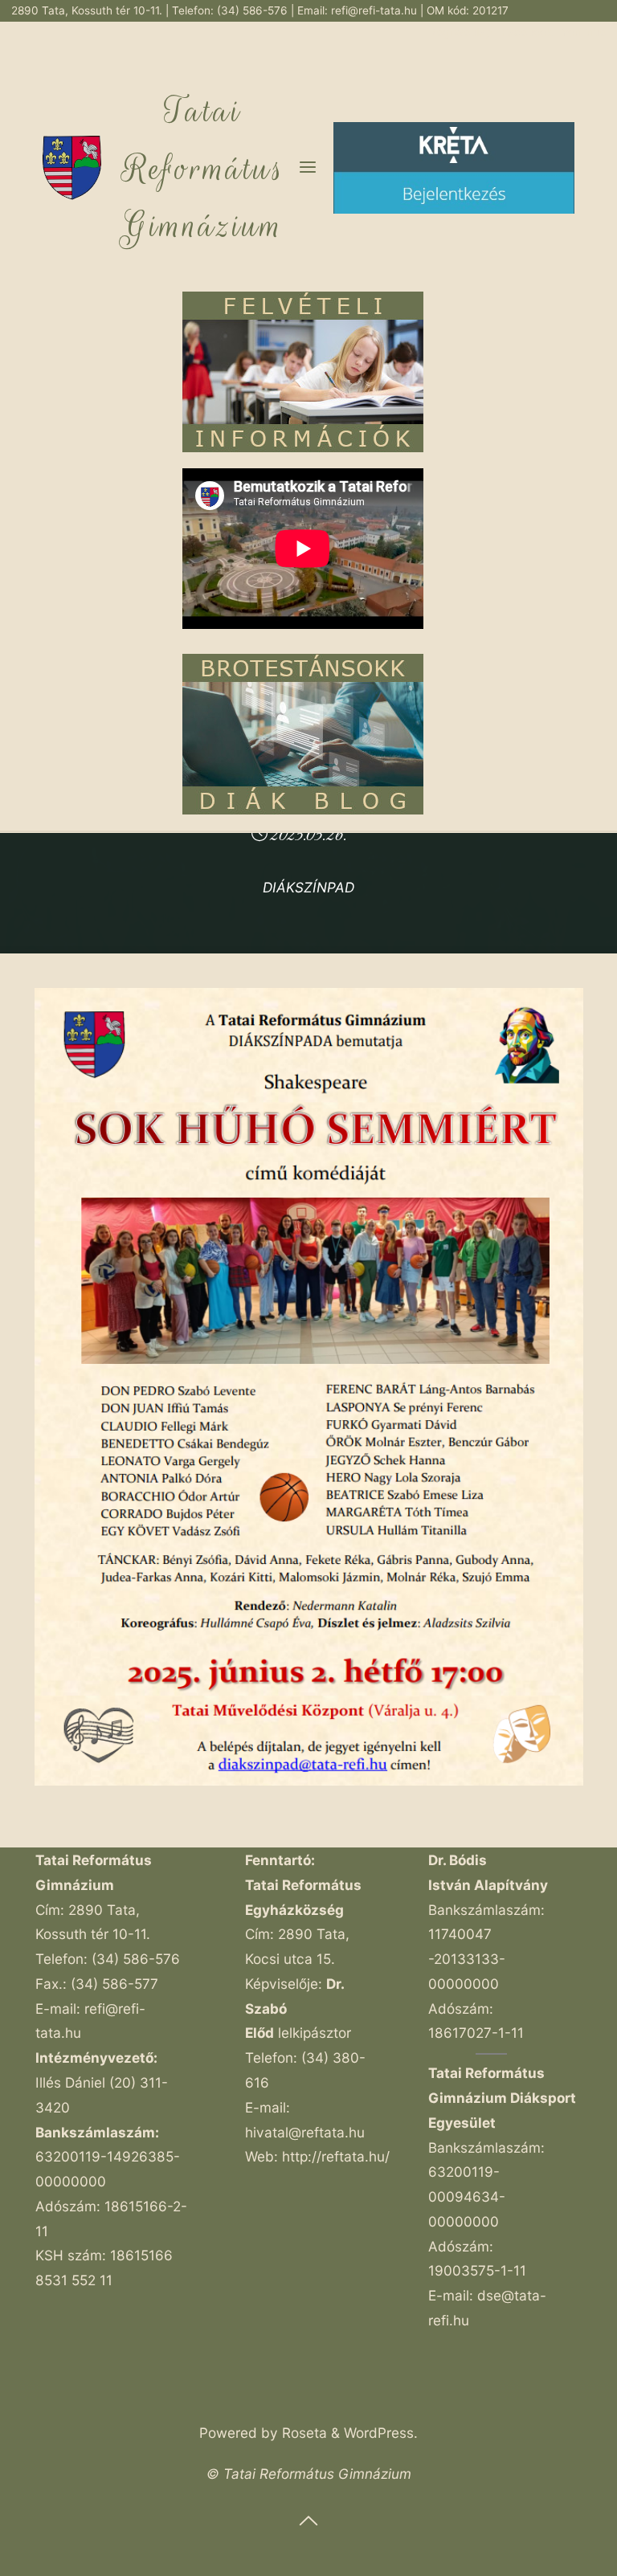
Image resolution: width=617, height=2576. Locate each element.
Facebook (528, 32)
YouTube (584, 32)
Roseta (302, 2433)
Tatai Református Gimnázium (203, 169)
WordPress (379, 2433)
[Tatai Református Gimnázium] (72, 167)
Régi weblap (462, 32)
